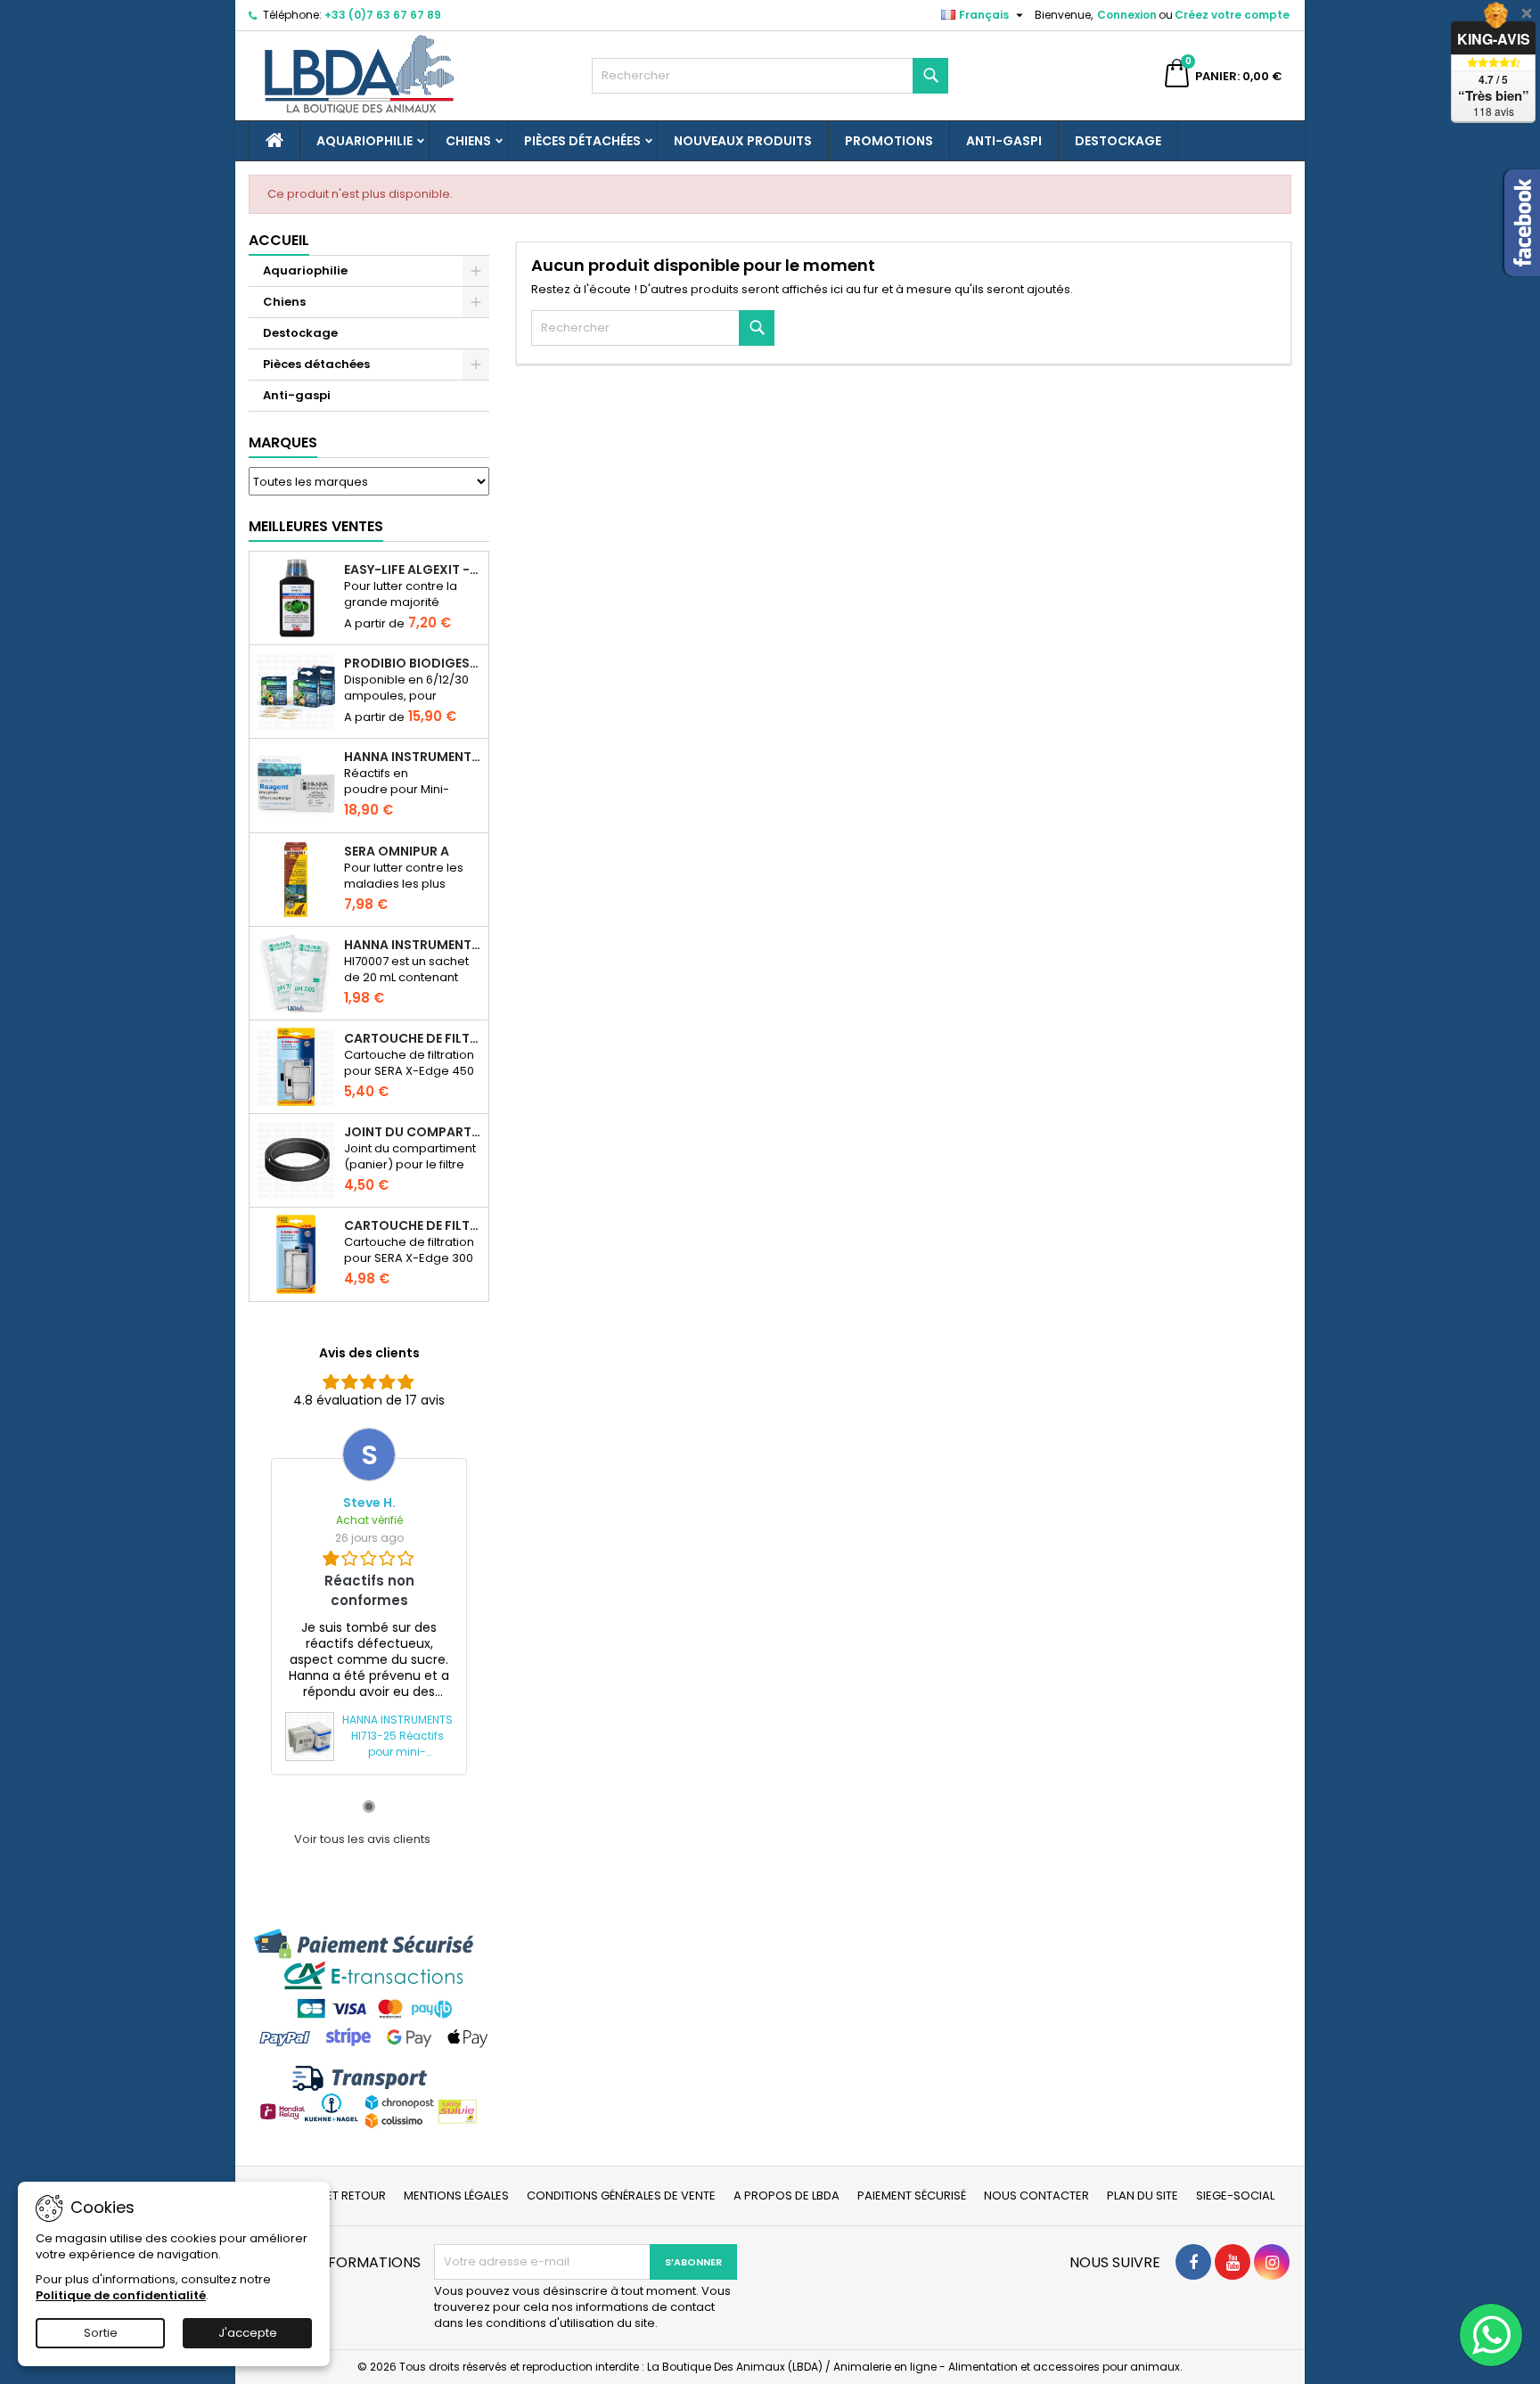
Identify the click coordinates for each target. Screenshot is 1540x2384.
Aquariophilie (365, 141)
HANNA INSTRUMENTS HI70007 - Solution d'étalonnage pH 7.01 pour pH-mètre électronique (413, 945)
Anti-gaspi (1004, 141)
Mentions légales (456, 2196)
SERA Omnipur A (397, 851)
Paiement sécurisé (912, 2196)
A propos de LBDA (786, 2196)
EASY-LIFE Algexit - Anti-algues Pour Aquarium (413, 569)
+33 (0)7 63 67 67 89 (383, 15)
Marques (283, 442)
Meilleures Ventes (316, 526)
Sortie (101, 2333)
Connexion (1127, 15)
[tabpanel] (369, 1601)
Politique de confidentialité (121, 2295)
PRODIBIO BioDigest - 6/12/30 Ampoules (413, 663)
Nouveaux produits (743, 141)
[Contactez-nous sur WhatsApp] (1491, 2335)
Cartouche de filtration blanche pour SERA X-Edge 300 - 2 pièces (413, 1225)
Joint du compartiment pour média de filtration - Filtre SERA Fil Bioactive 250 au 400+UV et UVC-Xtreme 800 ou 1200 (413, 1132)
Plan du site (1143, 2196)
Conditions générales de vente (621, 2196)
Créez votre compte (1232, 15)
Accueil (279, 240)
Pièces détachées (582, 141)
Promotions (889, 141)
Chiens (468, 141)
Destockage (1118, 141)
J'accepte (248, 2333)
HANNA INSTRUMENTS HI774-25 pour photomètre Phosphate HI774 (413, 757)
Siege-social (1235, 2196)
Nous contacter (1036, 2196)
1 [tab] (369, 1806)
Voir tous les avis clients (362, 1839)
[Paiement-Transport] (369, 2028)
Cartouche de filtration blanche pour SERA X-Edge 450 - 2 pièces (413, 1038)
